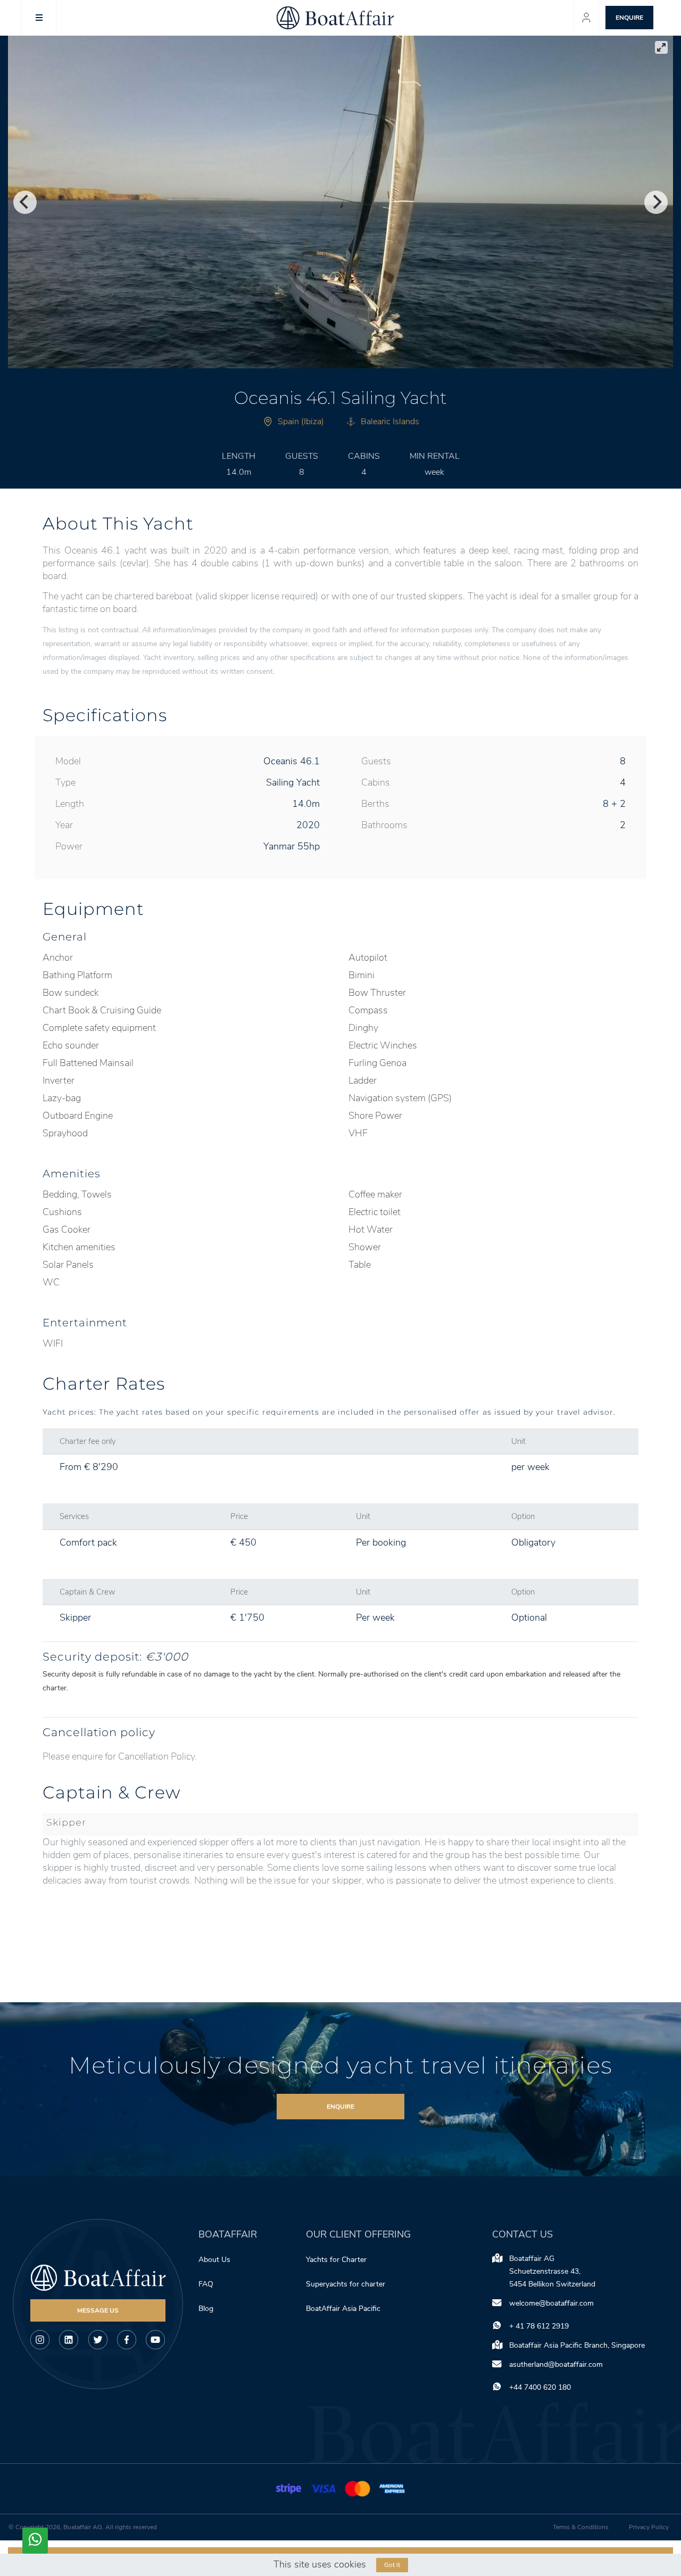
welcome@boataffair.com (551, 2303)
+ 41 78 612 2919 (539, 2326)
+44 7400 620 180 (540, 2387)
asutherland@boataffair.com (556, 2364)
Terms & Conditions (581, 2527)
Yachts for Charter (336, 2260)
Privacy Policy (649, 2527)
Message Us (98, 2310)
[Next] (656, 202)
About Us (214, 2260)
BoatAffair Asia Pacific (344, 2309)
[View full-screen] (661, 47)
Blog (206, 2309)
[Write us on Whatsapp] (35, 2541)
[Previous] (25, 202)
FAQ (206, 2284)
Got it (392, 2565)
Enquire (340, 2107)
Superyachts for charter (347, 2284)
